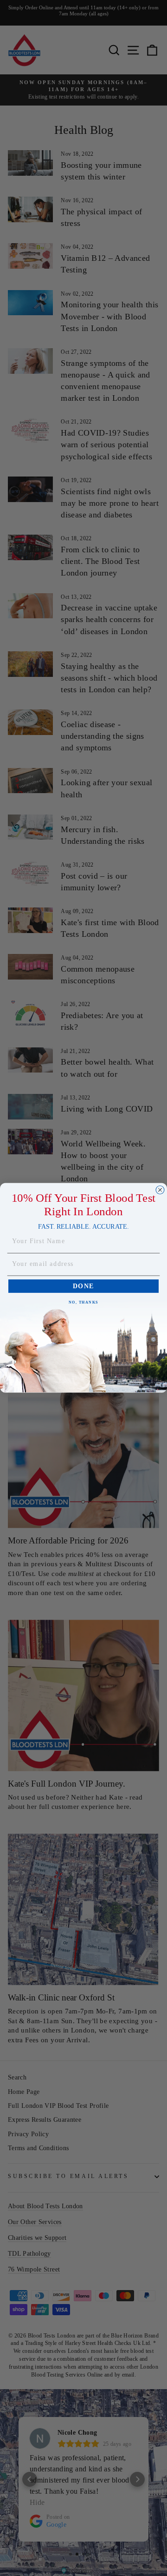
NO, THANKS (84, 1302)
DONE (83, 1286)
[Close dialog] (160, 1190)
